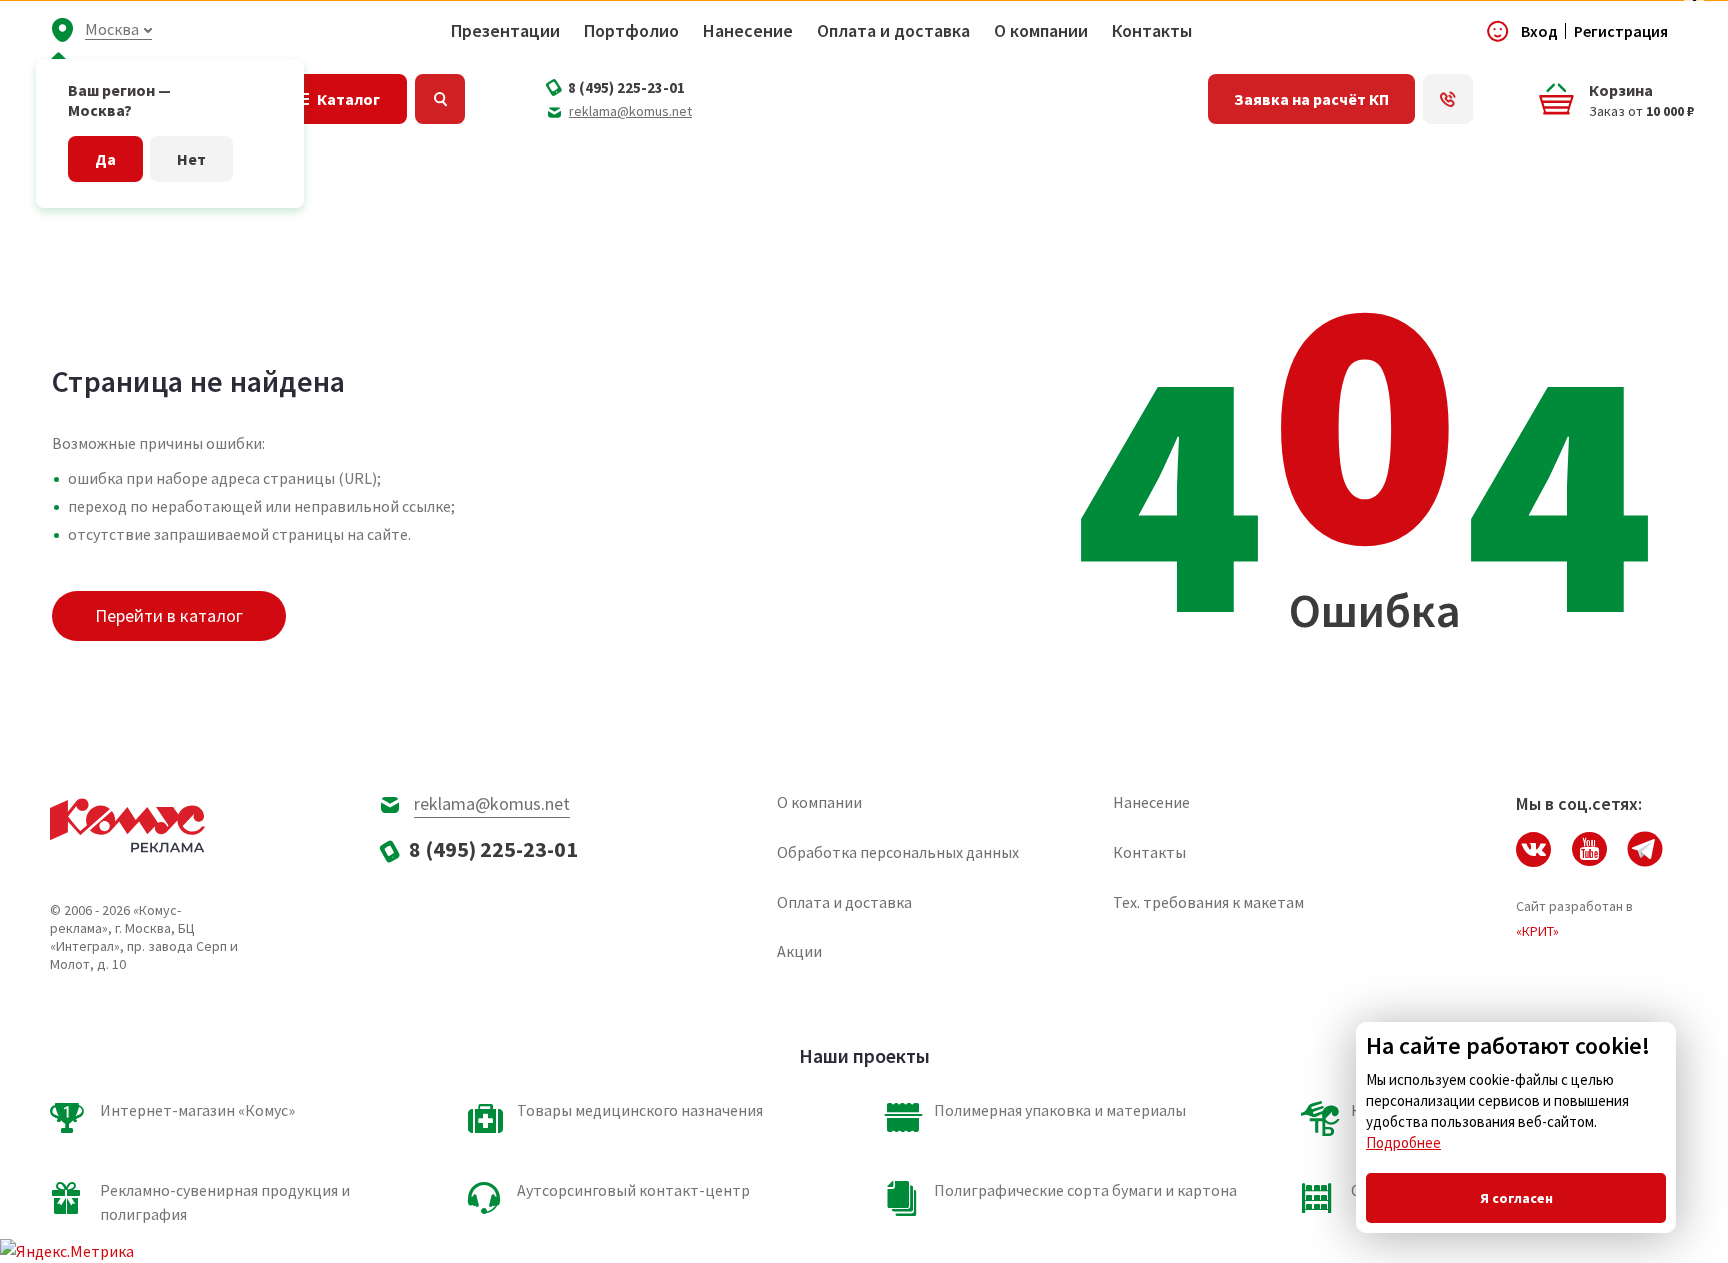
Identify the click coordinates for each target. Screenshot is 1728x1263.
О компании (1041, 31)
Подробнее (1403, 1142)
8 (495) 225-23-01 (626, 87)
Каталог (348, 99)
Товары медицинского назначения (640, 1110)
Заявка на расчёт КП (1311, 99)
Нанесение (748, 31)
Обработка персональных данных (898, 852)
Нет (191, 159)
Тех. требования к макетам (1208, 902)
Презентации (505, 31)
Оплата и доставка (893, 31)
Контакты (1152, 31)
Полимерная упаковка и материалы (1060, 1110)
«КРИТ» (1537, 931)
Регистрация (1621, 31)
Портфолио (631, 31)
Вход (1539, 31)
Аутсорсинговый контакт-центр (633, 1190)
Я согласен (1516, 1198)
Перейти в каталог (169, 615)
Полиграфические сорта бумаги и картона (1085, 1190)
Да (105, 159)
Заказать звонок (1448, 99)
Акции (799, 951)
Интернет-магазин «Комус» (197, 1110)
